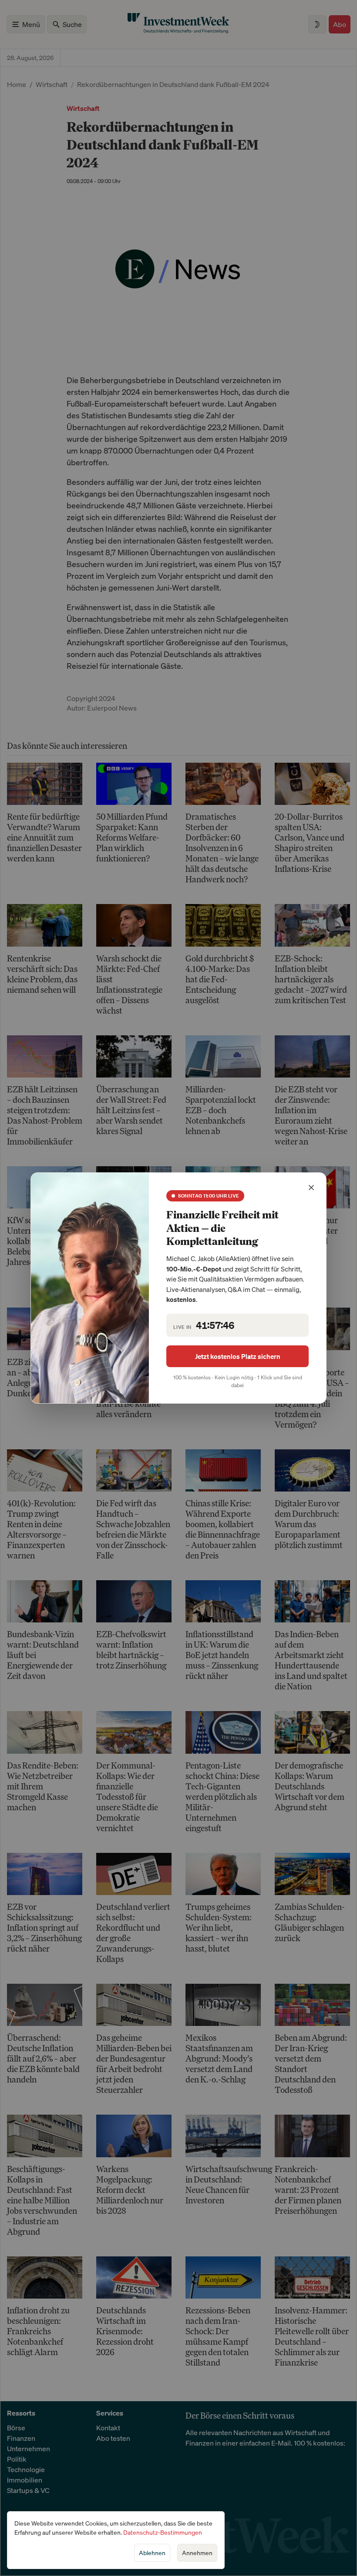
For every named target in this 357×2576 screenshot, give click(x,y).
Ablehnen (152, 2553)
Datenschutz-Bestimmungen (163, 2532)
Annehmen (197, 2553)
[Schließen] (311, 1188)
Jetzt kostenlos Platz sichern (238, 1356)
